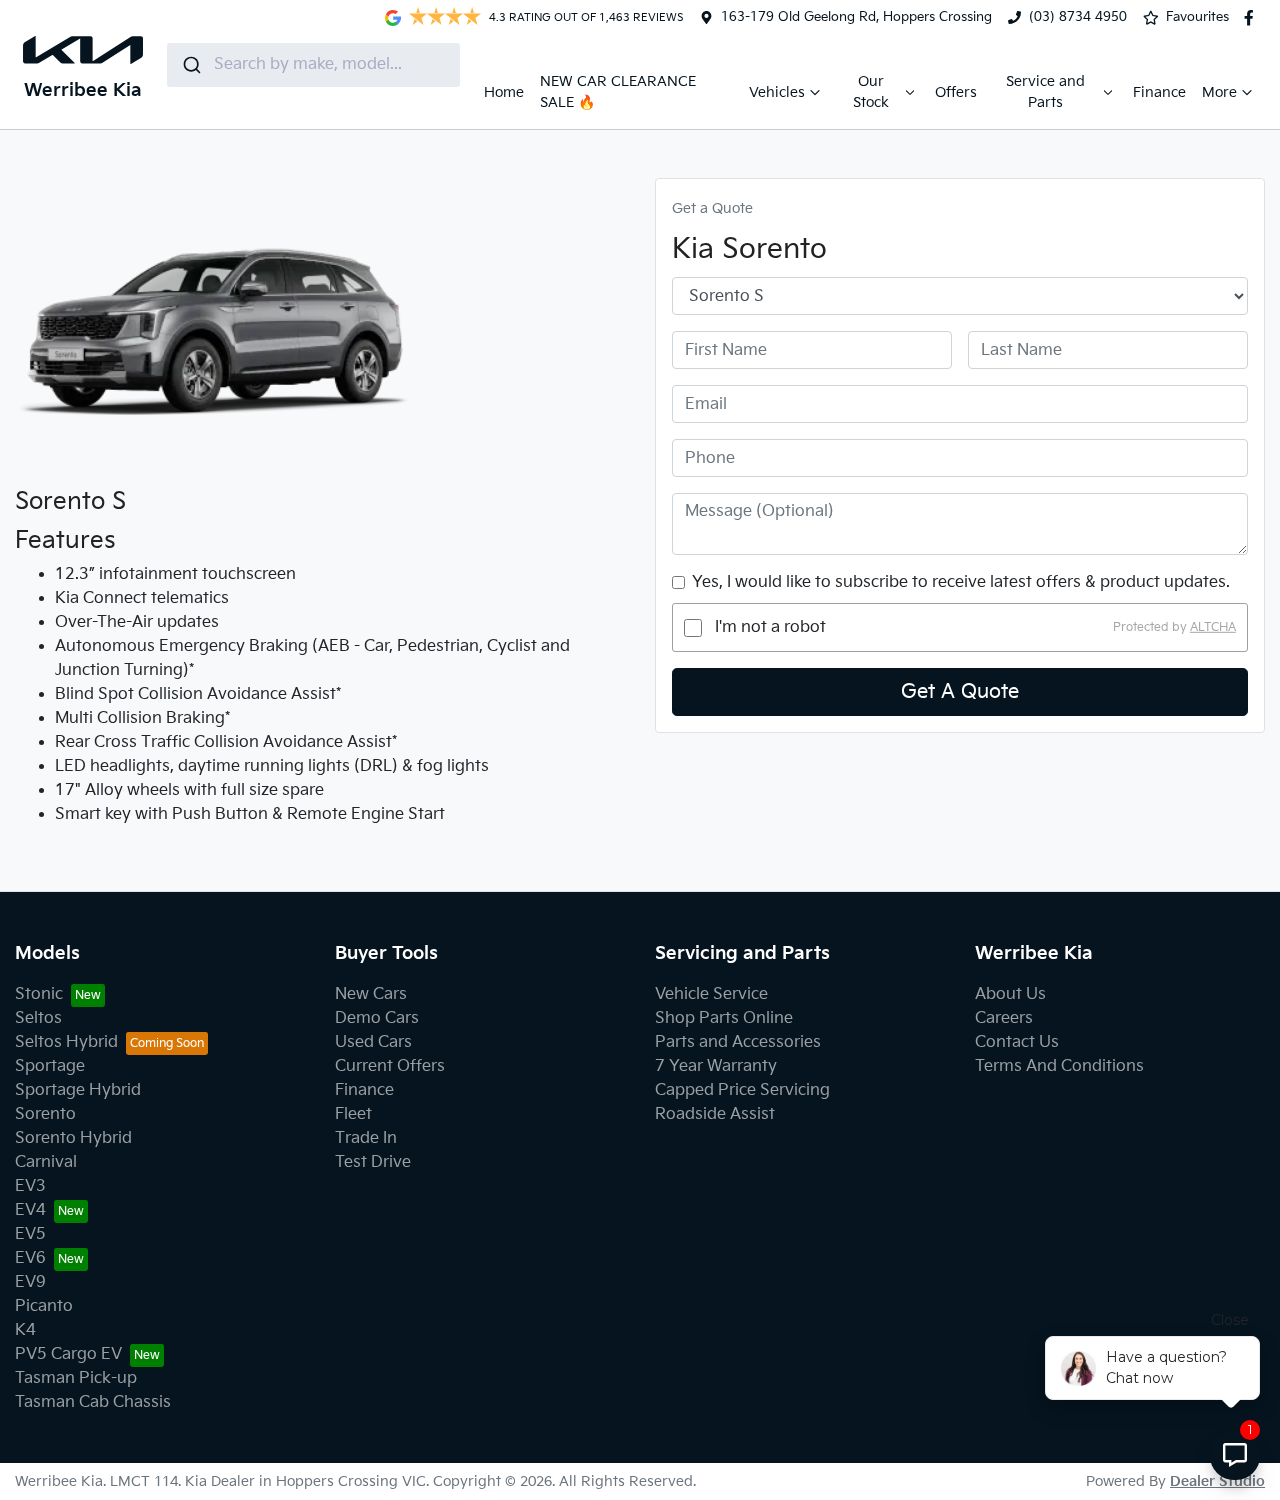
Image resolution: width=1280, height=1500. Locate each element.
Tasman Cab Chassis (93, 1402)
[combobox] (313, 65)
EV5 (30, 1234)
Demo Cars (377, 1018)
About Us (1010, 994)
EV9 (30, 1282)
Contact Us (1017, 1042)
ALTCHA (1213, 627)
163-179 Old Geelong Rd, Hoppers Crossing (856, 17)
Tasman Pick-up (76, 1378)
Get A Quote (960, 692)
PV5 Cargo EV (68, 1354)
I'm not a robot (770, 627)
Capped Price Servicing (742, 1090)
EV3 (30, 1186)
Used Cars (373, 1042)
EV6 (30, 1258)
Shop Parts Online (724, 1018)
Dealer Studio (1217, 1481)
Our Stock (871, 92)
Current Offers (390, 1066)
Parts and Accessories (738, 1042)
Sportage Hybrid (78, 1090)
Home (504, 92)
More (1219, 92)
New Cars (371, 994)
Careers (1004, 1018)
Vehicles (777, 92)
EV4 (30, 1210)
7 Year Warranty (716, 1066)
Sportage (50, 1066)
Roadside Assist (715, 1114)
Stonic (39, 994)
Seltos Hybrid (66, 1042)
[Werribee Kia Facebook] (1253, 18)
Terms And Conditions (1059, 1066)
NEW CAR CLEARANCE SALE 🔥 (618, 92)
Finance (1159, 92)
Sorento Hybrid (73, 1138)
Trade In (366, 1138)
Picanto (44, 1306)
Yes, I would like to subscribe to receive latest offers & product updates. (961, 582)
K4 (25, 1330)
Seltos (38, 1018)
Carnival (46, 1162)
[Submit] (190, 65)
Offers (956, 92)
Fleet (353, 1114)
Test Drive (373, 1162)
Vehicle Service (711, 994)
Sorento (45, 1114)
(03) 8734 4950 (1078, 17)
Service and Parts (1045, 92)
